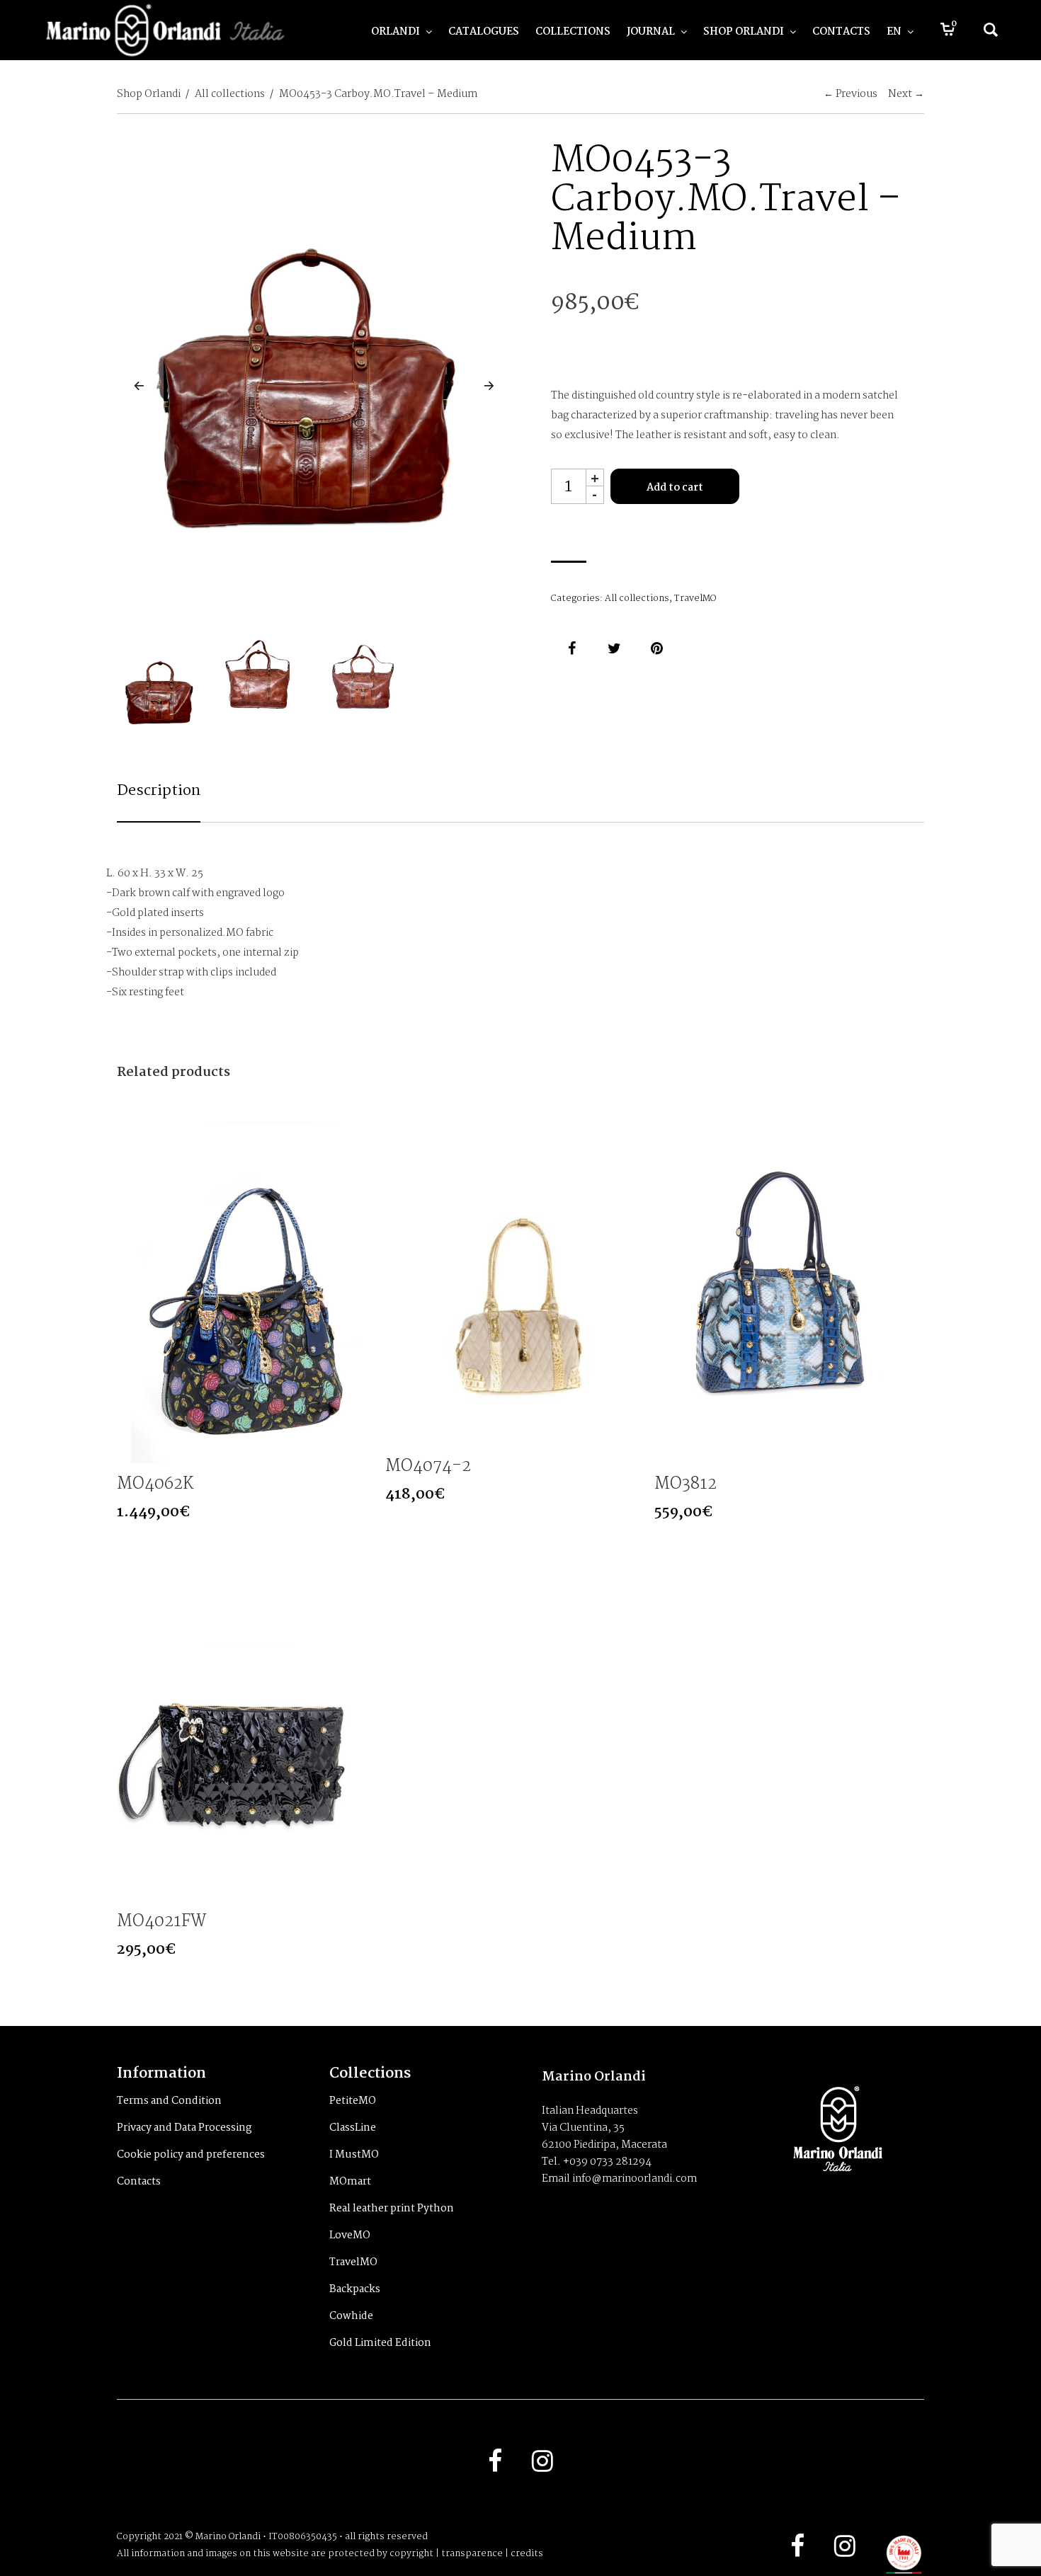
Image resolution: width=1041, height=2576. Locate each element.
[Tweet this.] (615, 648)
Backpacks (355, 2289)
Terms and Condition (169, 2101)
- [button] (595, 495)
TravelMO (695, 599)
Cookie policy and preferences (191, 2155)
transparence (472, 2554)
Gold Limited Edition (380, 2343)
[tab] (159, 801)
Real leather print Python (392, 2209)
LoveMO (350, 2236)
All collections (230, 94)
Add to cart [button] (361, 1451)
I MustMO (354, 2155)
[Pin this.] (657, 648)
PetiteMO (353, 2101)
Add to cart (675, 488)
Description (159, 791)
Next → (906, 94)
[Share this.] (572, 648)
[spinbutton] (569, 486)
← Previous (851, 94)
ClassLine (353, 2128)
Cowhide (351, 2316)
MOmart (350, 2182)
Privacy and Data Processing (184, 2128)
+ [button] (595, 477)
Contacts (139, 2182)
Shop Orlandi (149, 94)
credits (527, 2554)
